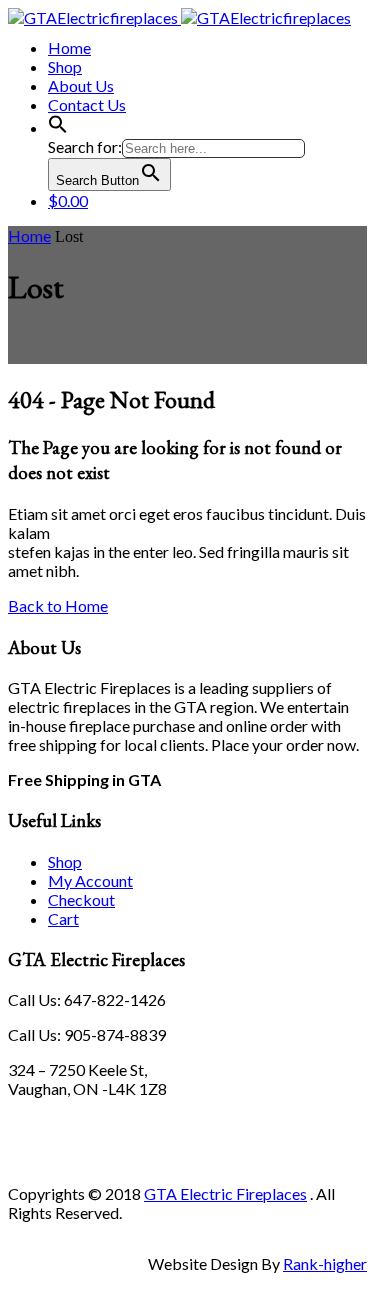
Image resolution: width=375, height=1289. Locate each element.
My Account (90, 880)
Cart (63, 918)
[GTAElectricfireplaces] (179, 17)
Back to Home (58, 605)
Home (69, 47)
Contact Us (87, 104)
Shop (65, 66)
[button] (58, 127)
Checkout (81, 899)
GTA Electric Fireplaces (225, 1193)
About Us (81, 85)
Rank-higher (325, 1263)
